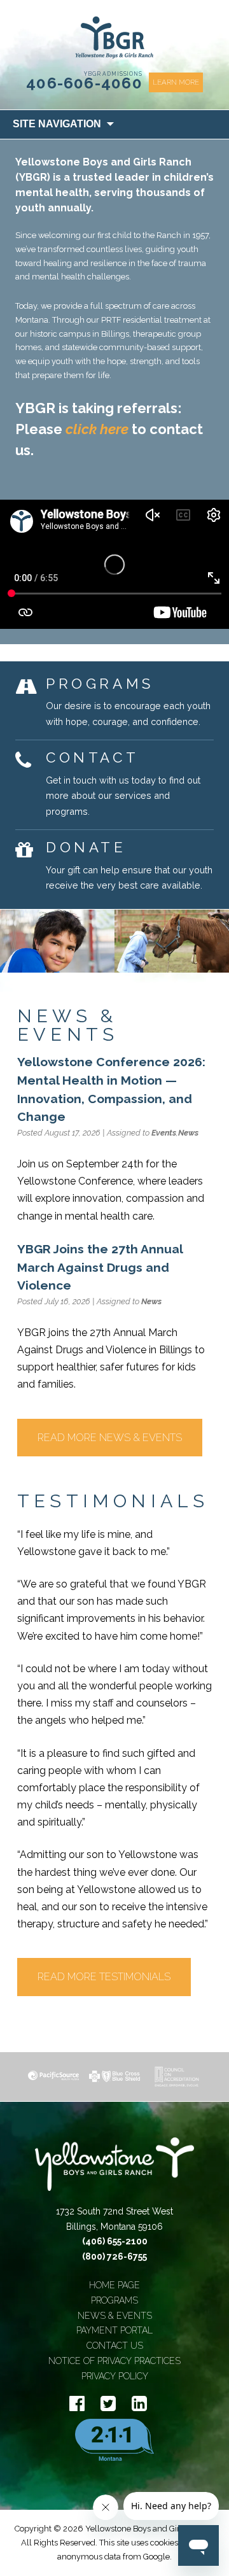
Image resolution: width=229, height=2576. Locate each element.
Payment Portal (114, 2330)
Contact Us (115, 2346)
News (188, 1133)
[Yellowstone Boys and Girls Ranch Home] (114, 2171)
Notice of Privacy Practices (114, 2361)
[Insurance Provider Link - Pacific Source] (53, 2076)
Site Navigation (57, 124)
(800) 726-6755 (114, 2256)
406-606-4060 (84, 83)
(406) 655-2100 (115, 2241)
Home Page (114, 2285)
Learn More (176, 82)
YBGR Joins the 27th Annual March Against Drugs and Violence (100, 1267)
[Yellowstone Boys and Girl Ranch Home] (114, 38)
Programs (114, 2300)
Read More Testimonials (104, 1977)
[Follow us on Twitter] (108, 2404)
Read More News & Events (110, 1438)
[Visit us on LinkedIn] (139, 2404)
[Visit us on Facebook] (77, 2404)
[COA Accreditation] (176, 2077)
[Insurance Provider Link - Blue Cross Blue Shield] (114, 2076)
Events (164, 1133)
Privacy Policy (115, 2376)
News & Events (115, 2316)
